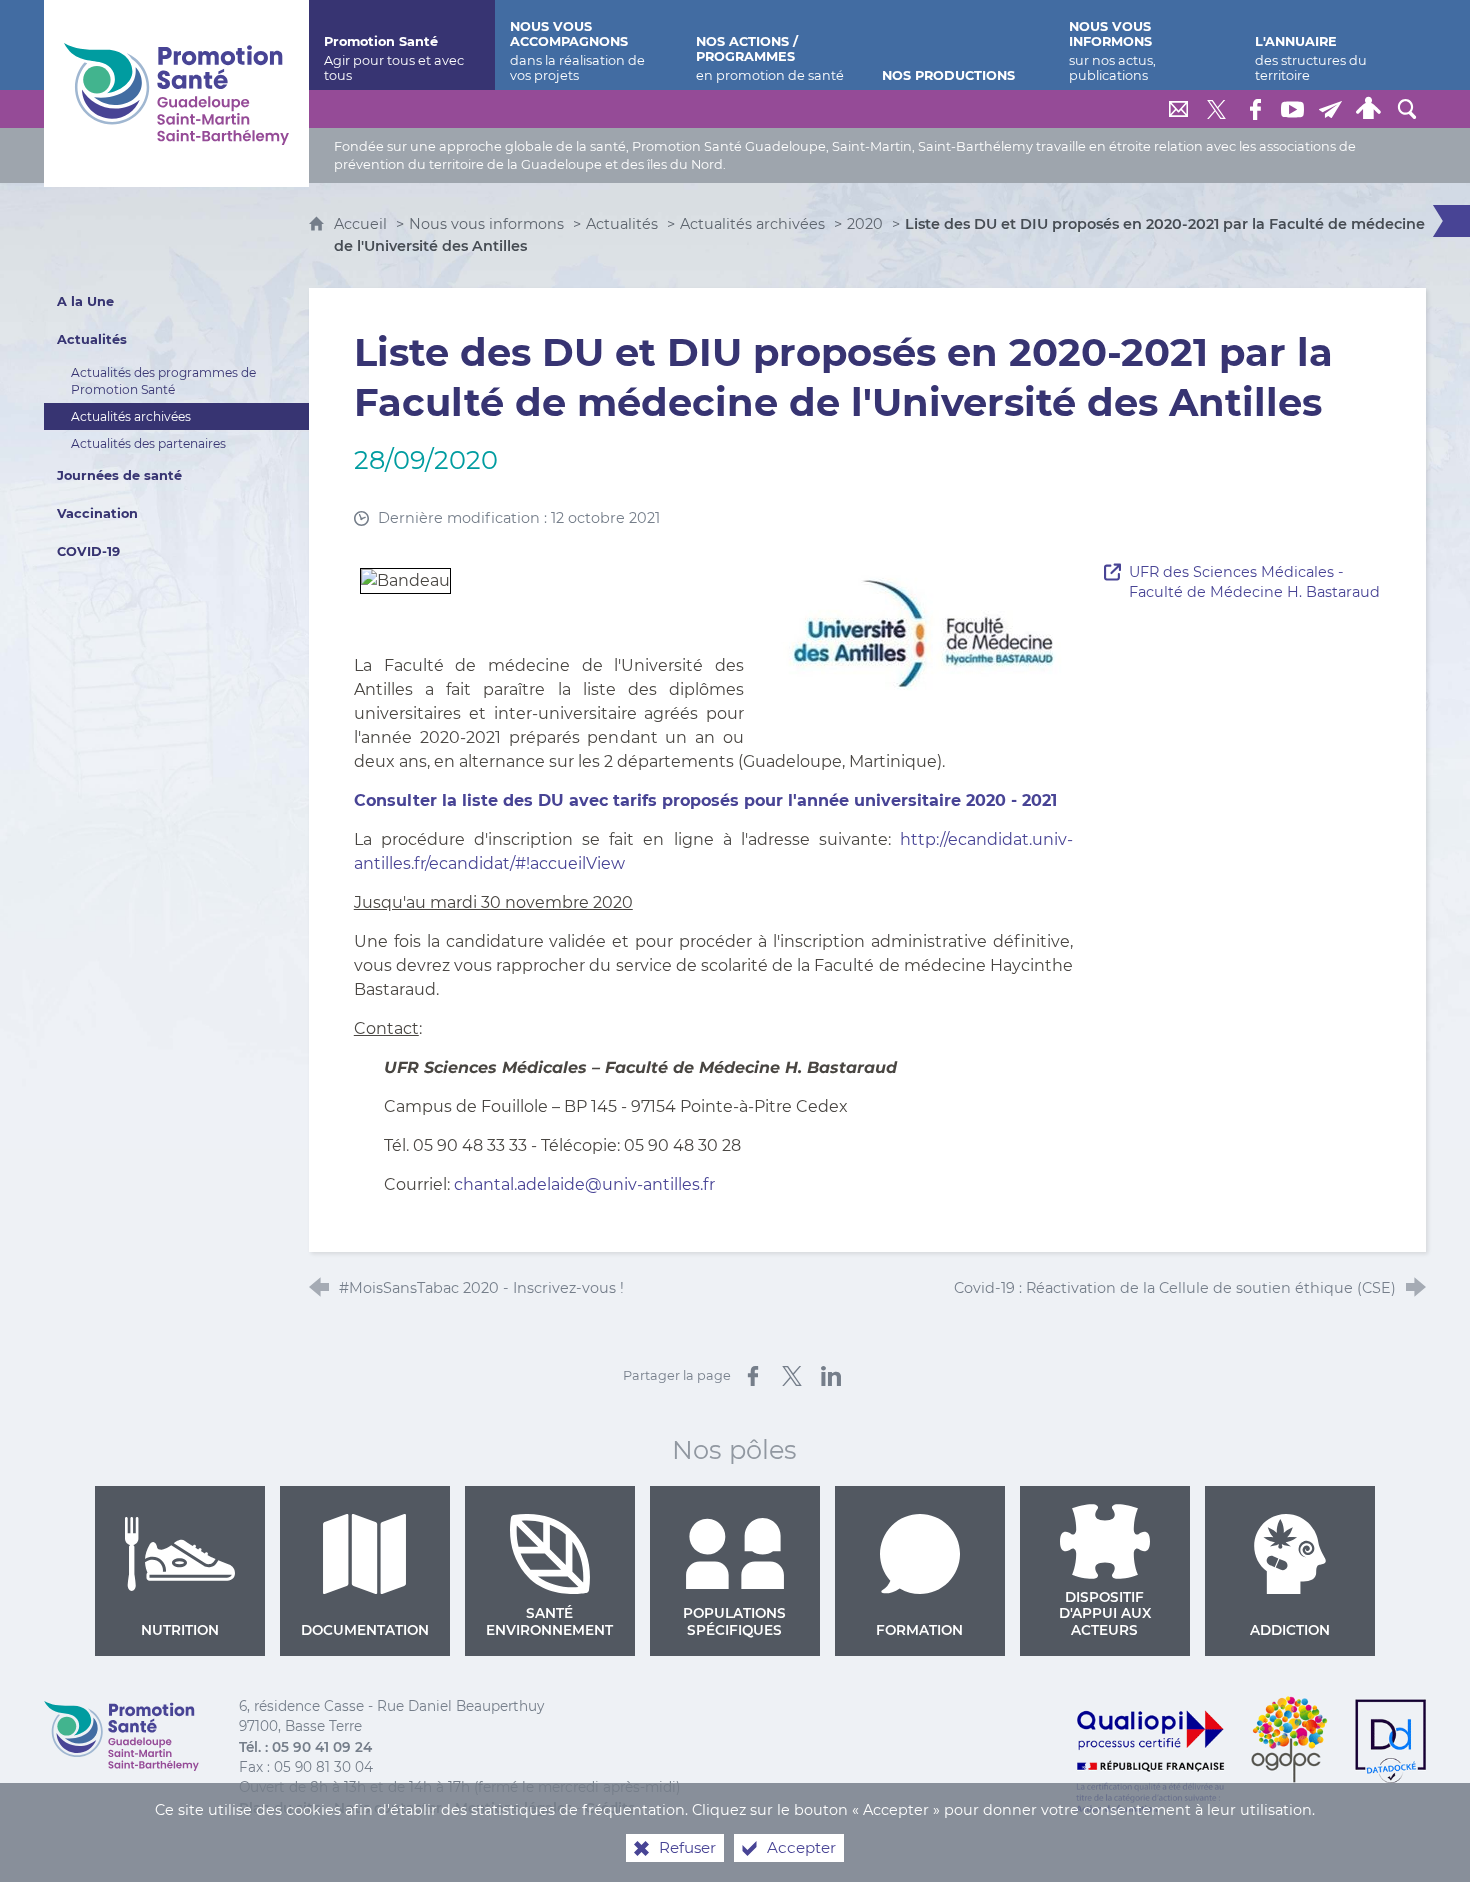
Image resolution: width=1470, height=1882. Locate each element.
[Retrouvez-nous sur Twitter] (1217, 109)
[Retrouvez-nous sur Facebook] (1255, 109)
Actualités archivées (752, 224)
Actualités (622, 224)
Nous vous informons (486, 224)
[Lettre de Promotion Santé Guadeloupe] (1331, 109)
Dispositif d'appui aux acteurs (1105, 1613)
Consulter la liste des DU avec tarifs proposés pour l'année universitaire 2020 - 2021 (705, 800)
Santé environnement (549, 1621)
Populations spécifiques (734, 1621)
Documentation (365, 1630)
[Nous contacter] (1179, 109)
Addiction (1290, 1630)
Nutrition (180, 1630)
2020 (865, 224)
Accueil (362, 224)
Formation (919, 1630)
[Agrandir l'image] (923, 625)
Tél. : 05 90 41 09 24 (305, 1747)
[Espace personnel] (1369, 109)
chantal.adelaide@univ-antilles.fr (584, 1184)
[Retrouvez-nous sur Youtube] (1293, 109)
